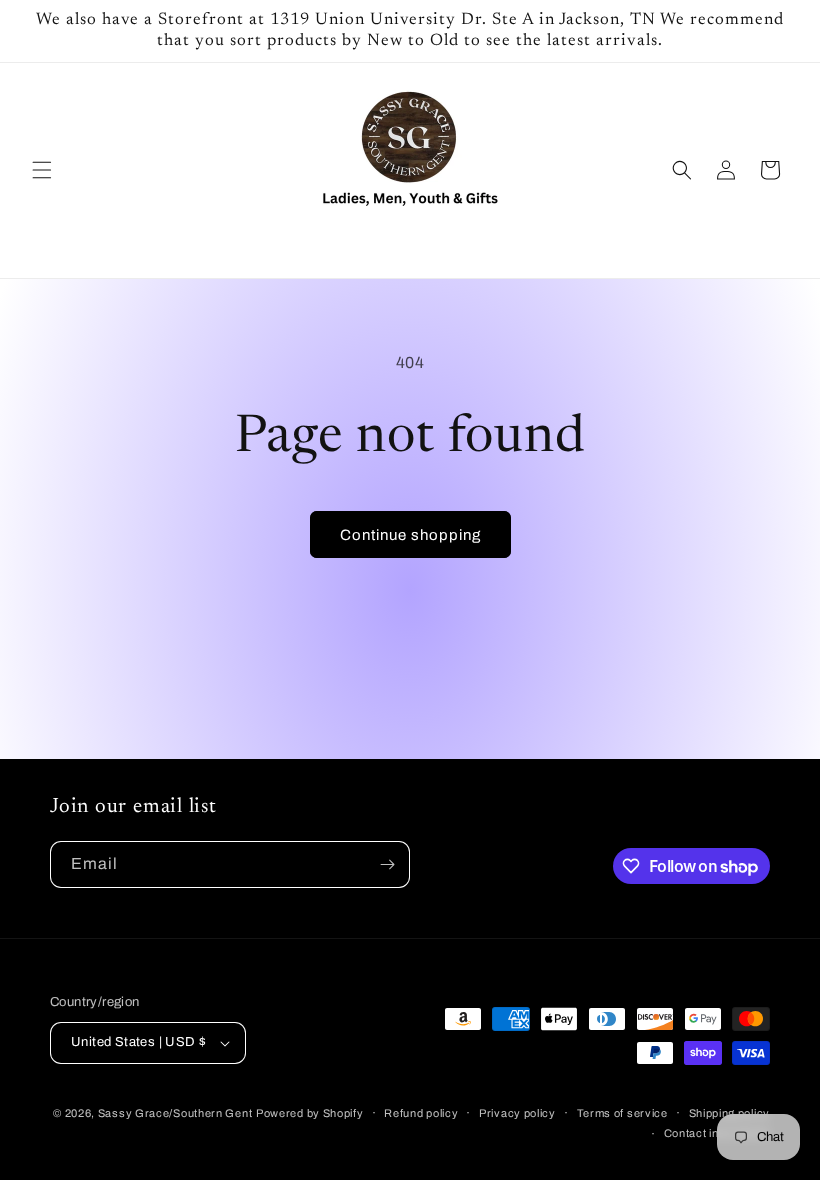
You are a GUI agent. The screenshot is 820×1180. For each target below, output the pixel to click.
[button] (42, 170)
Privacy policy (517, 1113)
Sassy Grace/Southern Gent (175, 1113)
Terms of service (622, 1113)
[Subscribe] (387, 864)
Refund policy (421, 1113)
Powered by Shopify (310, 1113)
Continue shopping (410, 535)
